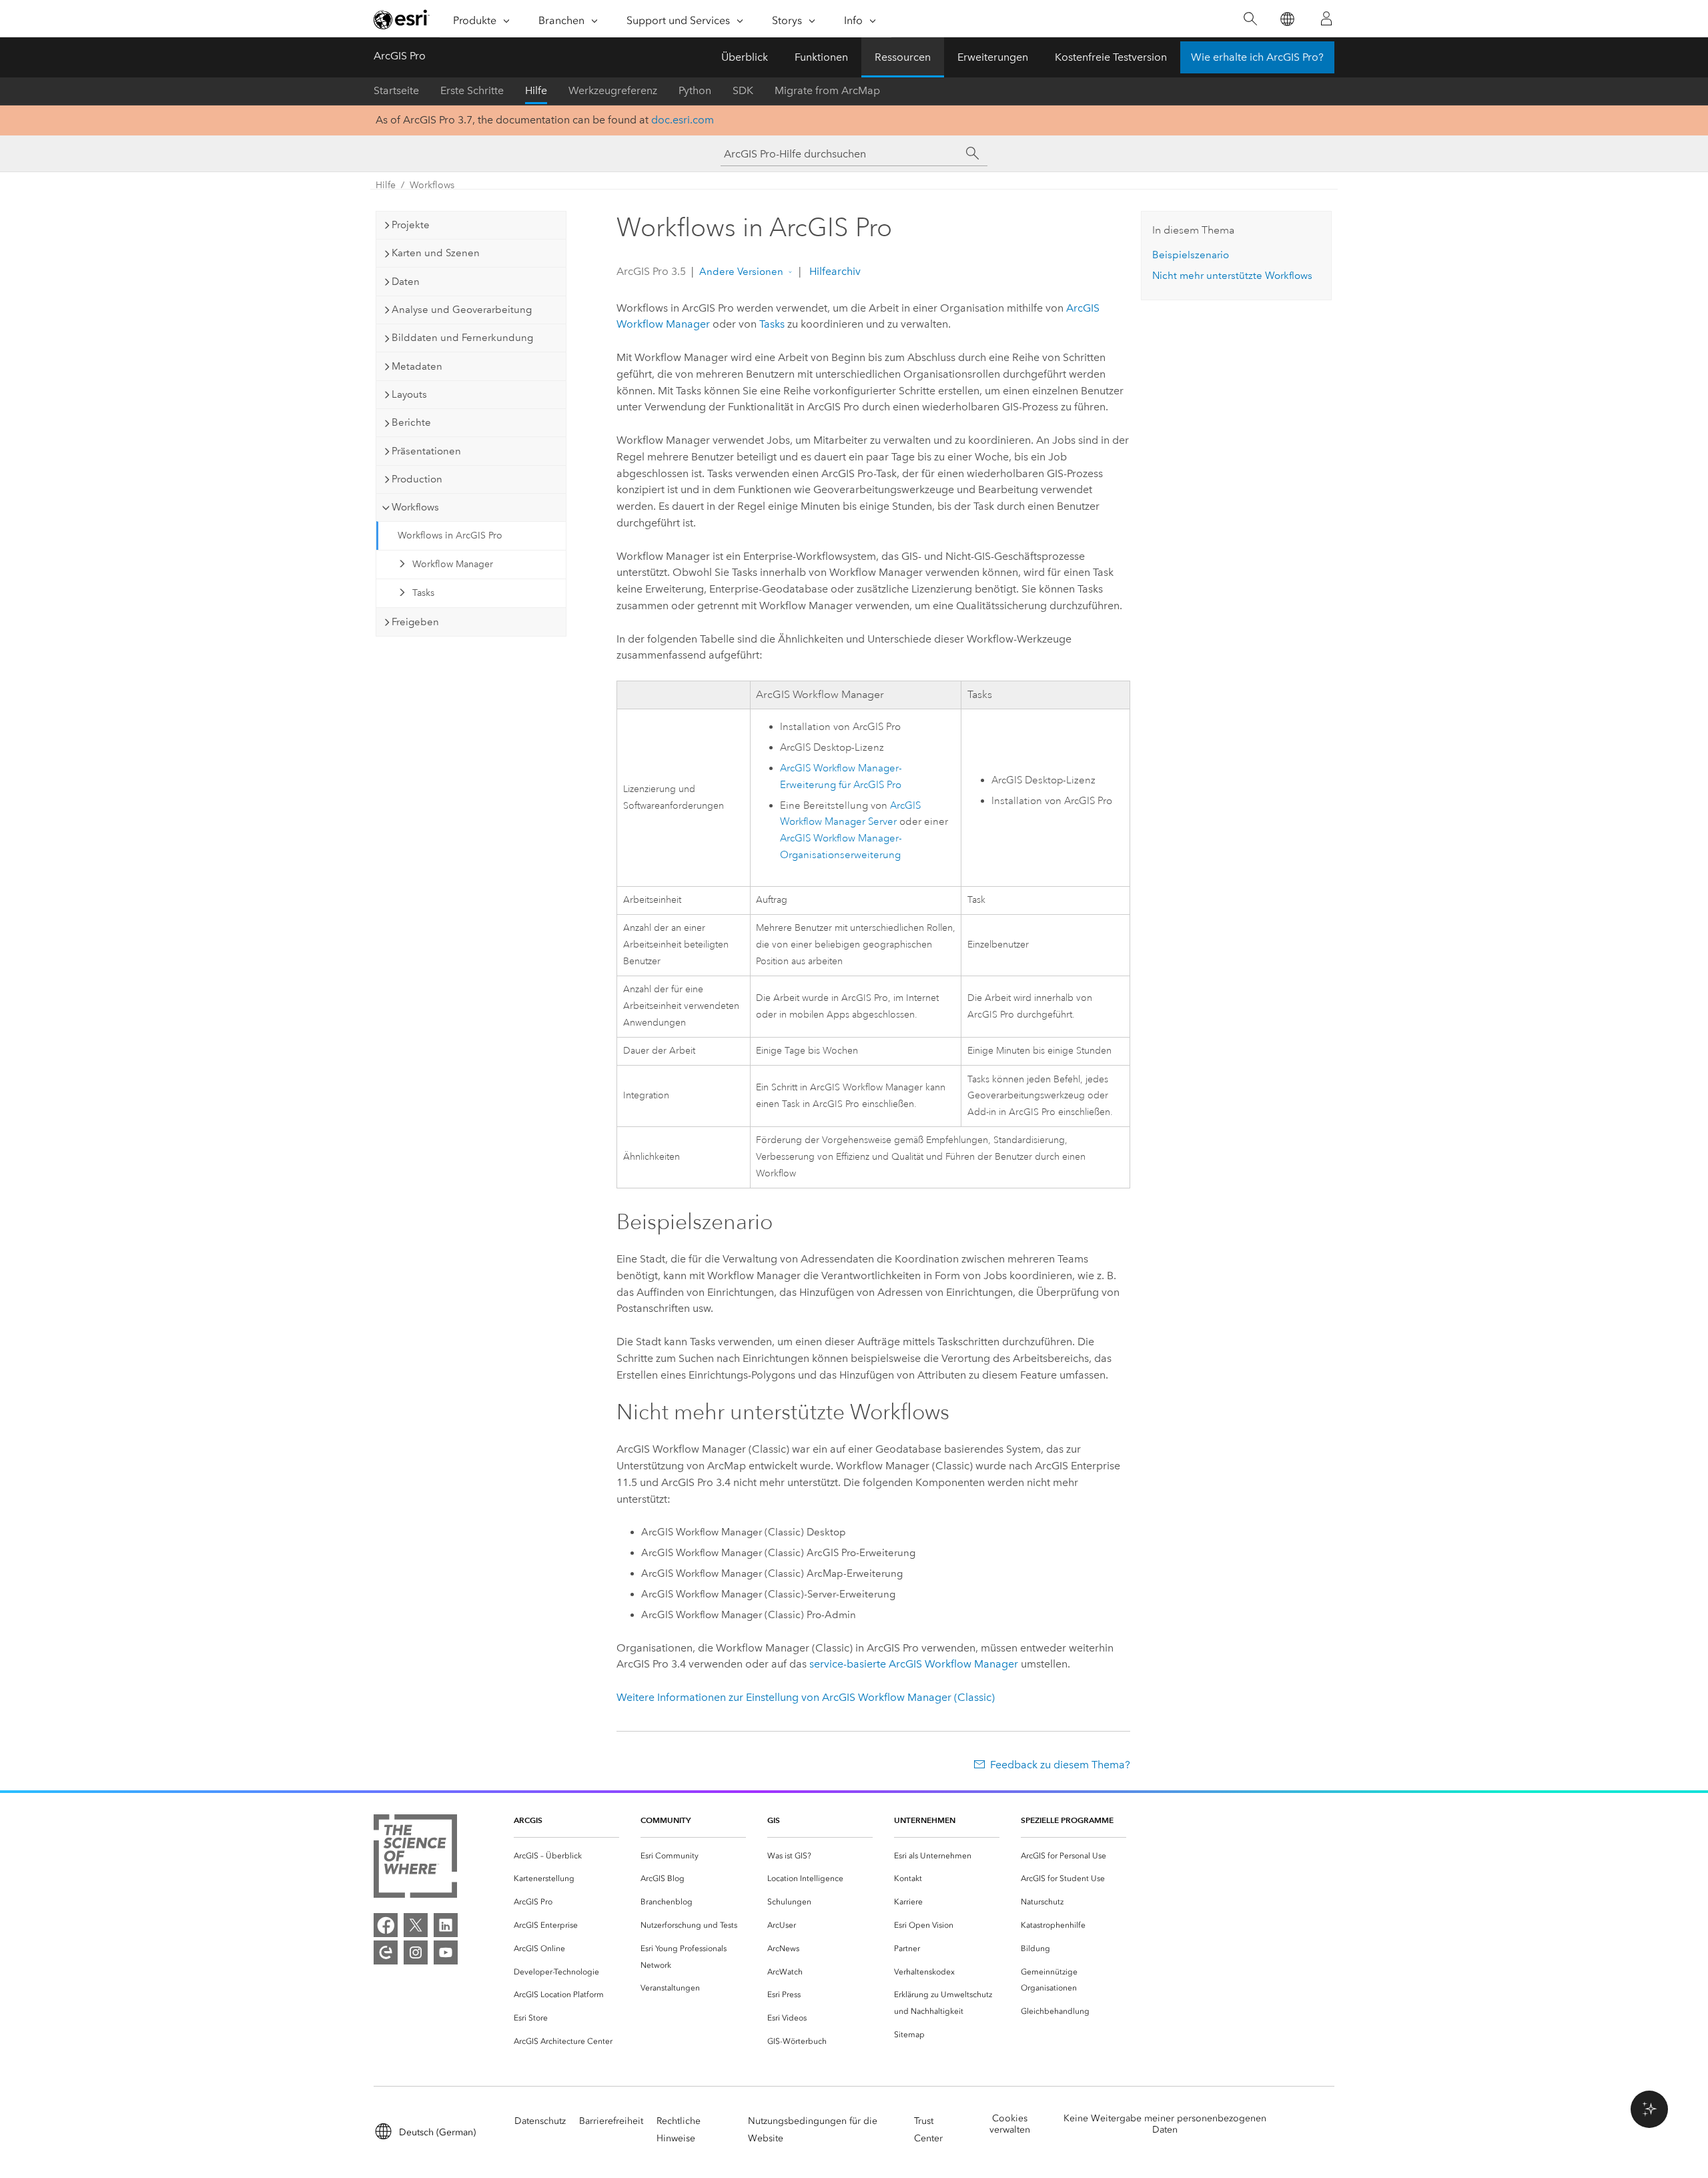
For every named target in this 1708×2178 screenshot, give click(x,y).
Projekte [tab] (411, 225)
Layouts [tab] (409, 394)
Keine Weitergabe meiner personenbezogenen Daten (1165, 2124)
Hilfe (536, 90)
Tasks (423, 593)
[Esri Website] (402, 19)
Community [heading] (666, 1820)
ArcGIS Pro (400, 56)
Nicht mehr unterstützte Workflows (1232, 276)
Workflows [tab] (415, 507)
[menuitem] (566, 1856)
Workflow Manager (453, 564)
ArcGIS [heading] (528, 1820)
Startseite (396, 90)
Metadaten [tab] (417, 366)
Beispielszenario (1191, 255)
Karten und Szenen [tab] (436, 253)
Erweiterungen (993, 57)
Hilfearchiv (834, 271)
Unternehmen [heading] (925, 1820)
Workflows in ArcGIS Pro (450, 535)
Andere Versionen (741, 272)
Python (695, 90)
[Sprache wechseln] (1287, 19)
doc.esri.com (683, 120)
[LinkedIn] (446, 1925)
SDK (743, 90)
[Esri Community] (386, 1952)
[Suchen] (1250, 19)
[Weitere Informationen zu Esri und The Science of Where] (415, 1859)
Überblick (745, 57)
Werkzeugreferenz (613, 90)
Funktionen (821, 57)
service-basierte (914, 1664)
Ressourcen (903, 57)
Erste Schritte (472, 90)
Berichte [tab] (411, 422)
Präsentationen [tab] (426, 451)
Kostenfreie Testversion (1111, 57)
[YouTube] (446, 1952)
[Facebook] (386, 1925)
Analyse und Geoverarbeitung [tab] (462, 310)
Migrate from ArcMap (827, 90)
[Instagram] (416, 1952)
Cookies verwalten (1010, 2124)
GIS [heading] (774, 1820)
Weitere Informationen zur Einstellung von (806, 1697)
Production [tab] (417, 479)
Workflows (432, 185)
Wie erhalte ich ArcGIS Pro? (1257, 57)
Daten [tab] (406, 282)
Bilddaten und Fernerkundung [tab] (462, 338)
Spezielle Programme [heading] (1067, 1820)
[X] (416, 1925)
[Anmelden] (1326, 19)
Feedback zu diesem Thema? (1060, 1765)
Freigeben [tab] (415, 622)
